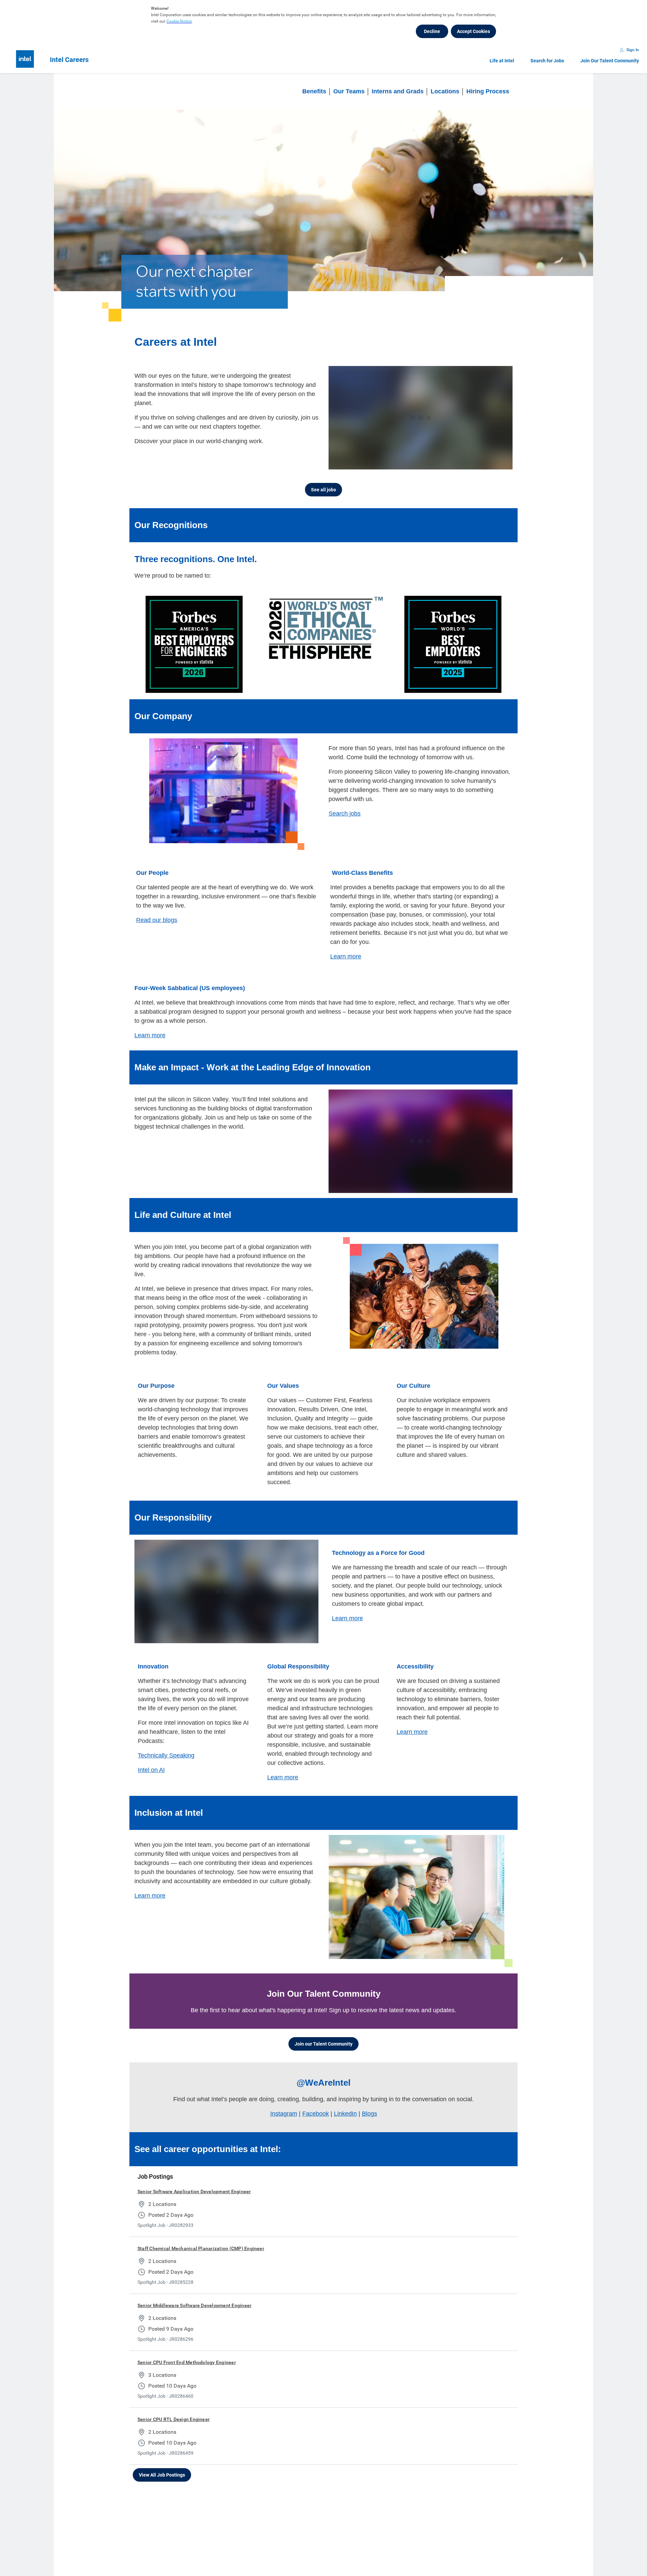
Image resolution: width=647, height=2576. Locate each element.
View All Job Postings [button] (162, 2475)
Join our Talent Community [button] (323, 2044)
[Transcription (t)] (460, 463)
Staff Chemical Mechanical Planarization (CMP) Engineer (201, 2248)
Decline (432, 31)
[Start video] (421, 418)
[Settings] (487, 463)
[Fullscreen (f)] (500, 463)
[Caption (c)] (473, 463)
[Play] (339, 463)
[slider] (447, 463)
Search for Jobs (547, 61)
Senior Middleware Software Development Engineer (194, 2305)
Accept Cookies (473, 31)
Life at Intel (502, 61)
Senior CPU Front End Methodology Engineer (187, 2362)
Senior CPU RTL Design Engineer (174, 2419)
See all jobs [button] (323, 490)
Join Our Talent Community (610, 61)
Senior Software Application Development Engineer (194, 2191)
